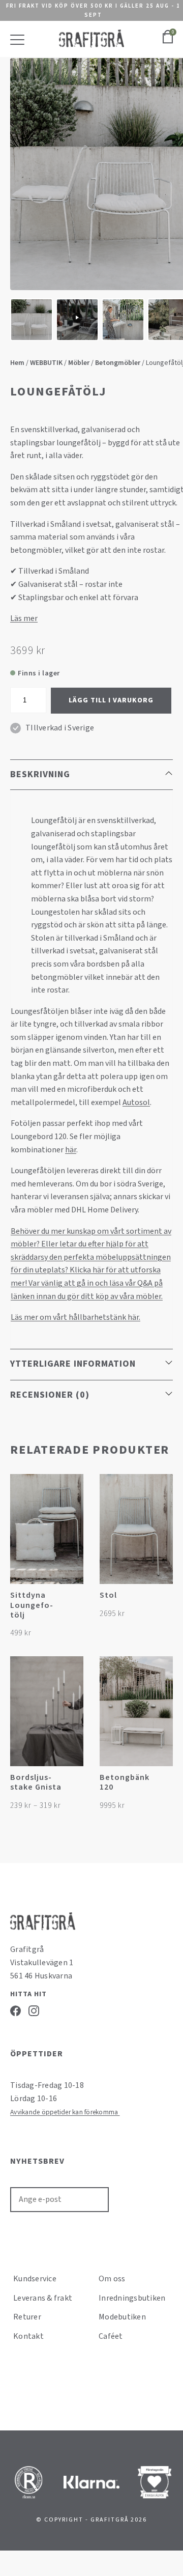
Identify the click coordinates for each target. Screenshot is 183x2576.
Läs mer (24, 618)
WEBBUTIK (46, 363)
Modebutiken (122, 2317)
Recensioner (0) (50, 1395)
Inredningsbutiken (132, 2298)
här (71, 1150)
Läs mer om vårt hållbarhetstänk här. (75, 1317)
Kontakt (28, 2336)
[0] (168, 42)
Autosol (136, 1102)
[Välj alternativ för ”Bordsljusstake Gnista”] (74, 1783)
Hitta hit (28, 1994)
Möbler (79, 363)
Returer (27, 2317)
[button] (74, 1601)
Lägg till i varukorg (111, 700)
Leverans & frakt (43, 2298)
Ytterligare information (73, 1364)
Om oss (112, 2279)
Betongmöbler (118, 363)
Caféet (111, 2336)
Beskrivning (40, 774)
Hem (17, 363)
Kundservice (35, 2279)
